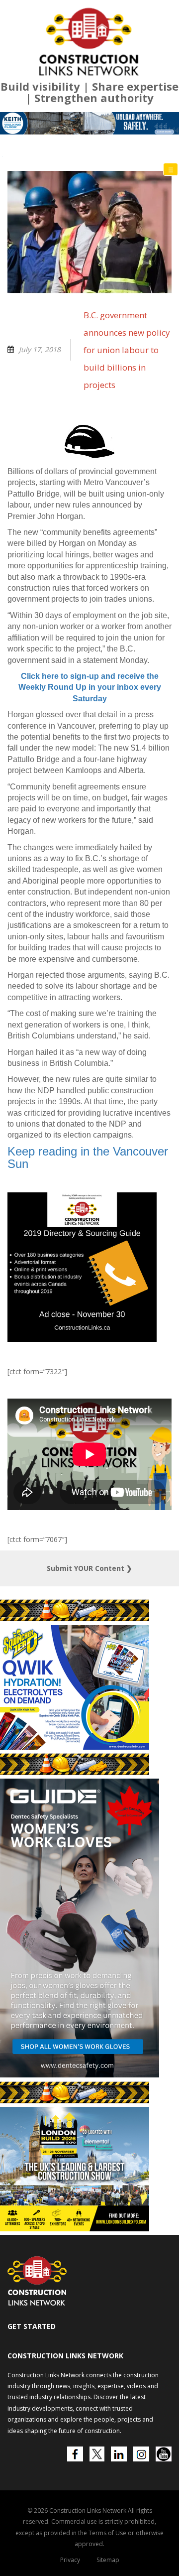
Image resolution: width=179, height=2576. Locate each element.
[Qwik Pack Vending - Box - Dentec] (75, 1890)
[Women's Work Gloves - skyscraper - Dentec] (80, 2218)
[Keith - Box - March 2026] (80, 2372)
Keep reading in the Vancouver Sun (88, 1301)
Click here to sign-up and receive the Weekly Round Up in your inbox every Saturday (90, 831)
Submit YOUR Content (89, 1712)
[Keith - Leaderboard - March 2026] (89, 267)
